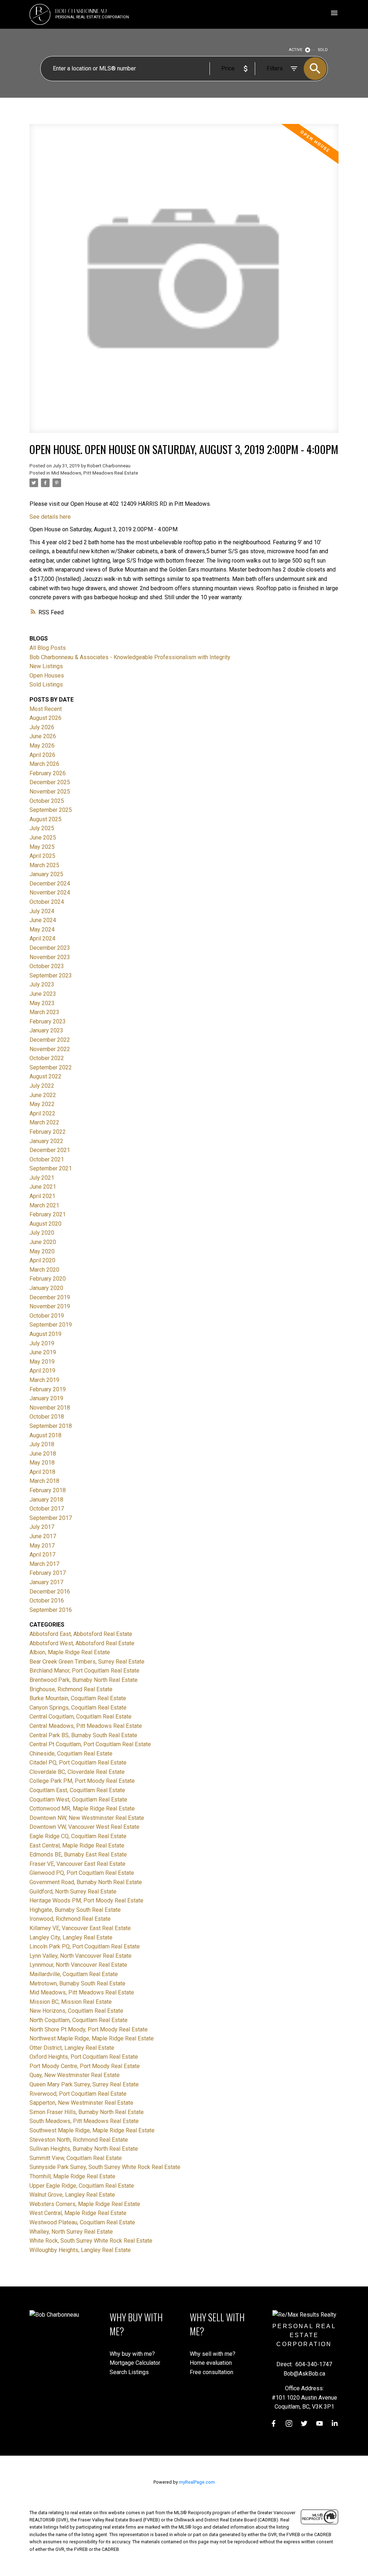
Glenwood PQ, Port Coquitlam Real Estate (82, 1873)
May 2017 (42, 1546)
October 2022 (47, 1058)
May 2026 (42, 746)
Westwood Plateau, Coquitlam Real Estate (82, 2222)
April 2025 (42, 856)
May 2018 (42, 1463)
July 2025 (42, 828)
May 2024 (42, 929)
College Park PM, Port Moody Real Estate (82, 1781)
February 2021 (48, 1214)
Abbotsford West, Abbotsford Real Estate (82, 1643)
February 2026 (48, 773)
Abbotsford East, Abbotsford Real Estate (81, 1634)
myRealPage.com (197, 2482)
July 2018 (42, 1444)
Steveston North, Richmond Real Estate (79, 2140)
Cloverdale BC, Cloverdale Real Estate (77, 1772)
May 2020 (42, 1251)
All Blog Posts (48, 648)
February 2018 (48, 1490)
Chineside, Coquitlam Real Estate (71, 1754)
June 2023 (43, 994)
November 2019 (50, 1306)
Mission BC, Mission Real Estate (71, 2002)
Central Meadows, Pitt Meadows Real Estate (86, 1726)
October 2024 (47, 902)
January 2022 (46, 1141)
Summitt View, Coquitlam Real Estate (76, 2158)
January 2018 (46, 1500)
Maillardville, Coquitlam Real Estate (74, 1974)
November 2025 (50, 792)
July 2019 (42, 1343)
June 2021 (43, 1187)
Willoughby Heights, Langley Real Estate (80, 2250)
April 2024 (42, 938)
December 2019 (50, 1297)
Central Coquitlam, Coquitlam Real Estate (80, 1717)
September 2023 (51, 975)
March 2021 (44, 1205)
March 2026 (44, 764)
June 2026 (43, 736)
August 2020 (45, 1224)
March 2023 (44, 1012)
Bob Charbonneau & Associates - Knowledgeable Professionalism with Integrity (130, 657)
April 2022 (42, 1113)
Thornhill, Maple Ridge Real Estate (72, 2176)
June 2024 (43, 920)
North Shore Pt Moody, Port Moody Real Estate (89, 2029)
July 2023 (42, 984)
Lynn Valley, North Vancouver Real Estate (80, 1956)
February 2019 (48, 1389)
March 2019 (44, 1380)
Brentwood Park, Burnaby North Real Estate (84, 1680)
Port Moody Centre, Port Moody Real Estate (85, 2066)
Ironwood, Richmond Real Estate (70, 1919)
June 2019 (43, 1352)
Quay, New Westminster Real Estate (75, 2075)
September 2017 (51, 1518)
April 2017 (42, 1555)
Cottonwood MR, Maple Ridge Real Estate (82, 1809)
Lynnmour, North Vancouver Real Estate (78, 1965)
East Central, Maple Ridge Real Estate (77, 1846)
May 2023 (42, 1003)
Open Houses (47, 676)
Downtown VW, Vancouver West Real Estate (84, 1827)
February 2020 (48, 1279)
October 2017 (47, 1509)
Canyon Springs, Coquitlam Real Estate (78, 1708)
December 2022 (50, 1040)
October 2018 (47, 1417)
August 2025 (45, 819)
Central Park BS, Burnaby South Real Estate (83, 1735)
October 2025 (47, 801)
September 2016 (51, 1610)
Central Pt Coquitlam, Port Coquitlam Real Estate (90, 1744)
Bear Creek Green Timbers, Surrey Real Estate (87, 1662)
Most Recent (46, 709)
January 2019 (46, 1398)
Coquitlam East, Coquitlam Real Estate (77, 1790)
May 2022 (42, 1104)
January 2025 (46, 874)
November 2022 (50, 1049)
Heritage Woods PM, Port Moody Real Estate (86, 1900)
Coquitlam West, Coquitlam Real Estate (78, 1800)
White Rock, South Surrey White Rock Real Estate (91, 2241)
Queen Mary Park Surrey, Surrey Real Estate (84, 2084)
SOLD (323, 50)
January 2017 (46, 1582)
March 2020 (44, 1270)
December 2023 (50, 948)
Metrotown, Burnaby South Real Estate (77, 1983)
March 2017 (44, 1564)
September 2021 (51, 1168)
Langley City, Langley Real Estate (71, 1937)
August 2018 (45, 1435)
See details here (50, 517)
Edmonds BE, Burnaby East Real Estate (78, 1854)
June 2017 (43, 1536)
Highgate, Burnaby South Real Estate (75, 1910)
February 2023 (48, 1021)
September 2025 (51, 810)
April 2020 (42, 1260)
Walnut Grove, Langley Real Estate (72, 2195)
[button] (274, 2424)
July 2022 (42, 1086)
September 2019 (51, 1325)
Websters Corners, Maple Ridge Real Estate (85, 2204)
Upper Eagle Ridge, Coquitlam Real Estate (82, 2186)
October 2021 (47, 1159)
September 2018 (51, 1426)
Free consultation (211, 2372)
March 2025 (44, 865)
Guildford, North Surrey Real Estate (73, 1891)
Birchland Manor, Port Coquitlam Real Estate (84, 1671)
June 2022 (43, 1095)
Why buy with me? (132, 2354)
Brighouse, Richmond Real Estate (71, 1689)
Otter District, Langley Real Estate (72, 2048)
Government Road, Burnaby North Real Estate (86, 1882)
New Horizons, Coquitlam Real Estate (76, 2011)
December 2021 (50, 1150)
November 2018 (50, 1408)
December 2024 (50, 884)
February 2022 (48, 1132)
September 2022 (51, 1067)
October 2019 (47, 1316)
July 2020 (42, 1233)
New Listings (46, 666)
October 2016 (47, 1601)
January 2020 (46, 1288)
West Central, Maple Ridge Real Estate (78, 2213)
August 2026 (45, 718)
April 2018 (42, 1472)
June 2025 (43, 838)
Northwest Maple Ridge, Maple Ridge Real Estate (92, 2038)
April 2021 (42, 1196)
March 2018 (44, 1481)
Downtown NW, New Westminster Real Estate (87, 1818)
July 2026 (42, 727)
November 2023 (50, 957)
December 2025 (50, 782)
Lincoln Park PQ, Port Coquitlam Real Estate (85, 1946)
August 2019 (45, 1334)
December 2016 (50, 1592)
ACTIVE (296, 50)
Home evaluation (211, 2363)
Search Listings (129, 2372)
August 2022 (45, 1076)
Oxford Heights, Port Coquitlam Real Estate (84, 2057)
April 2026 (42, 755)
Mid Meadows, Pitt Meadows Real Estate (95, 473)
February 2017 (48, 1573)
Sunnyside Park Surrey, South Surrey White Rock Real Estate (105, 2167)
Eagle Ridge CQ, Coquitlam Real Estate (78, 1836)
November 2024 (50, 892)
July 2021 (42, 1178)
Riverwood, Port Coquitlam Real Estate (78, 2094)
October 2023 (47, 966)
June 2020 (43, 1242)
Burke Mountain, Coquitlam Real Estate (78, 1698)
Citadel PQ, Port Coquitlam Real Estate (78, 1763)
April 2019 (42, 1371)
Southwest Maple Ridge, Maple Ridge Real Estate (92, 2130)
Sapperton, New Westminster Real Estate (81, 2103)
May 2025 (42, 847)
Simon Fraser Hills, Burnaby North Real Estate (87, 2112)
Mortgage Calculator (135, 2363)
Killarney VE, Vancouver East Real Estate (80, 1928)
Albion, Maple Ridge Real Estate (70, 1652)
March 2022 (44, 1122)
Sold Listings (46, 685)
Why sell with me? (213, 2354)
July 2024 (42, 911)
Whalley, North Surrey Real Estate (71, 2232)
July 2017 (42, 1527)
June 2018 (43, 1454)
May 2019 (42, 1362)
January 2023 (46, 1030)
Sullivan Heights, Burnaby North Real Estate (84, 2149)
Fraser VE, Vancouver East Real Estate (77, 1864)
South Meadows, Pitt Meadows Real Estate (84, 2121)
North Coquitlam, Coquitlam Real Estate (79, 2020)
